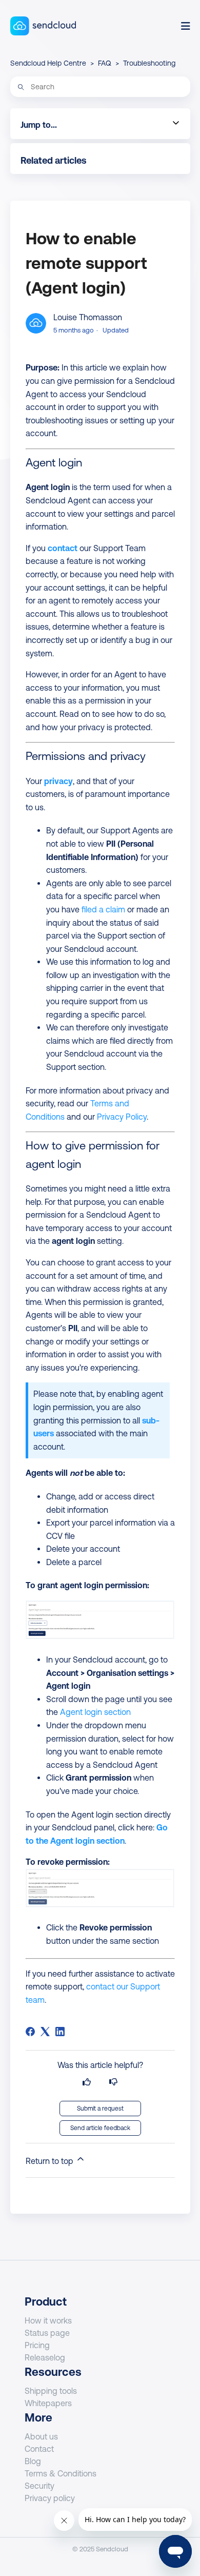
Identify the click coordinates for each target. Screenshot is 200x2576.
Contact (39, 2449)
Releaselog (45, 2357)
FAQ (105, 63)
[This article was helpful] (87, 2082)
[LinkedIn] (60, 2032)
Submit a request (100, 2109)
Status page (47, 2333)
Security (39, 2486)
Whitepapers (48, 2403)
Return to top (51, 2161)
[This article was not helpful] (113, 2082)
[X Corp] (45, 2032)
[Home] (43, 26)
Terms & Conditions (61, 2473)
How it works (48, 2320)
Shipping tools (51, 2391)
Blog (33, 2461)
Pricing (37, 2345)
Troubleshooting (149, 63)
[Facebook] (30, 2032)
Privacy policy (50, 2498)
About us (41, 2436)
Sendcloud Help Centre (48, 63)
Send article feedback (100, 2128)
